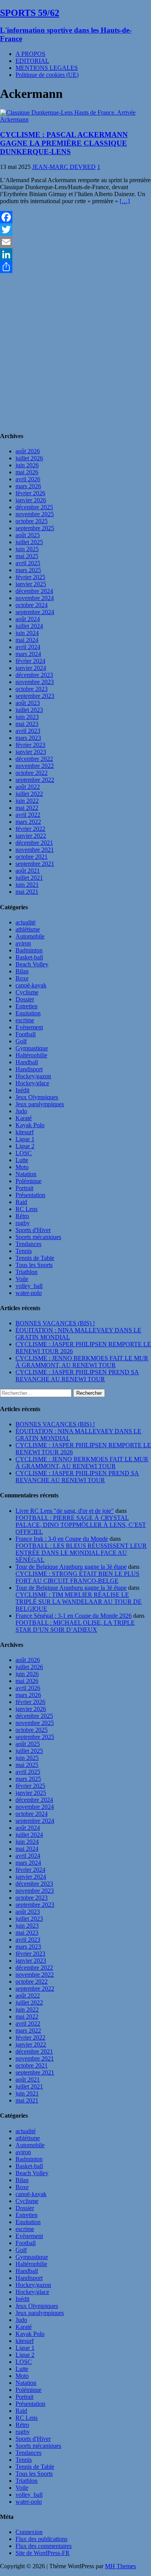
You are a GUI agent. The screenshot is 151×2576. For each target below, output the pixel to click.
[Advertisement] (75, 349)
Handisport (29, 1069)
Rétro (22, 1216)
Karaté (24, 1118)
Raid (21, 1202)
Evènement (29, 1027)
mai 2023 (27, 724)
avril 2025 (28, 563)
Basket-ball (29, 957)
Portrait (24, 1188)
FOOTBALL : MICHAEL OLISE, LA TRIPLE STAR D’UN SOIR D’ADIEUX (75, 1626)
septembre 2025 (35, 528)
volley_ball (29, 1286)
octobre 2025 (32, 521)
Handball (27, 1062)
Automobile (30, 936)
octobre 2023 (32, 689)
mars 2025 (28, 570)
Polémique (28, 1181)
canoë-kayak (31, 985)
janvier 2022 (31, 836)
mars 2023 (28, 738)
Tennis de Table (35, 1258)
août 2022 (28, 787)
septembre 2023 (35, 696)
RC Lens (27, 1209)
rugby (23, 1223)
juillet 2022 (29, 794)
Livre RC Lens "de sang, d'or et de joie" (65, 1511)
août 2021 (28, 871)
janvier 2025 (31, 584)
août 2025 (28, 535)
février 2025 (30, 577)
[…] (125, 201)
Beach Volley (32, 964)
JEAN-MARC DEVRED (64, 167)
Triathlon (27, 1272)
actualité (26, 922)
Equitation (28, 1013)
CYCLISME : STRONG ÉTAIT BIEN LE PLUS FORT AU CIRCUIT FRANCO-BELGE (77, 1577)
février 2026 (30, 493)
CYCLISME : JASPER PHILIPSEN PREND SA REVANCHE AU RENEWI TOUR (77, 1376)
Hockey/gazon (33, 1076)
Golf (21, 1041)
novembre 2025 (35, 514)
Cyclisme (27, 992)
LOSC (24, 1153)
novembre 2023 (35, 682)
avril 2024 (28, 647)
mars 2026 (28, 486)
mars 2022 (28, 822)
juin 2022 (27, 801)
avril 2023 (28, 731)
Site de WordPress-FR (43, 2553)
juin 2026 (27, 465)
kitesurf (25, 1132)
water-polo (29, 1293)
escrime (25, 1020)
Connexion (29, 2532)
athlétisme (28, 929)
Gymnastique (32, 1048)
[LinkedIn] (75, 254)
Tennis (24, 1251)
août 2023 (28, 703)
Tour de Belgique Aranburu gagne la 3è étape (71, 1567)
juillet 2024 (29, 626)
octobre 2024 (32, 605)
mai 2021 (27, 892)
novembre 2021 (35, 850)
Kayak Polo (30, 1125)
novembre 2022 (35, 766)
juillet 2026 (29, 458)
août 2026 (28, 451)
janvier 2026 (31, 500)
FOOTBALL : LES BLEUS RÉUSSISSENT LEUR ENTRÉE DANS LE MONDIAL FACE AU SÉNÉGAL (81, 1553)
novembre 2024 (35, 598)
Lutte (22, 1160)
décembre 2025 (34, 507)
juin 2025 (27, 549)
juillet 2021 (29, 878)
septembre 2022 (35, 780)
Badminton (29, 950)
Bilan (22, 971)
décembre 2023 (34, 675)
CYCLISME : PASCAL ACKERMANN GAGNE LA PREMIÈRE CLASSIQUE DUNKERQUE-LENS (64, 143)
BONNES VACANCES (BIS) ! (55, 1323)
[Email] (75, 242)
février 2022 (30, 829)
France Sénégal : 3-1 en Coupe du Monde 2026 (74, 1616)
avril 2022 (28, 815)
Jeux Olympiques (37, 1097)
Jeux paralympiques (40, 1104)
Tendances (28, 1244)
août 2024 (28, 619)
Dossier (25, 999)
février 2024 (30, 661)
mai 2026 (27, 472)
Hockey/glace (32, 1083)
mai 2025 (27, 556)
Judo (21, 1111)
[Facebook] (75, 217)
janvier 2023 (31, 752)
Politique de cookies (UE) (47, 75)
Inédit (22, 1090)
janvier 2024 (31, 668)
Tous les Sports (34, 1265)
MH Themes (120, 2566)
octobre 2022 (32, 773)
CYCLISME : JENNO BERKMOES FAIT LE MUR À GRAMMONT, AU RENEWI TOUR (82, 1362)
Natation (26, 1174)
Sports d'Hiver (33, 1230)
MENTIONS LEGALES (47, 68)
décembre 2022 (34, 759)
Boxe (22, 978)
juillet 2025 (29, 542)
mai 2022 (27, 808)
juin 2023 (27, 717)
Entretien (27, 1006)
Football (26, 1034)
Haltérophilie (31, 1055)
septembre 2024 (35, 612)
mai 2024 (27, 640)
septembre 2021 (35, 864)
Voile (22, 1279)
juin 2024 (27, 633)
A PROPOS (30, 54)
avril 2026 (28, 479)
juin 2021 (27, 885)
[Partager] (75, 267)
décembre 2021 (34, 843)
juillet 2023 (29, 710)
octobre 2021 (32, 857)
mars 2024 (28, 654)
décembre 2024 (34, 591)
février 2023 (30, 745)
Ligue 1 (25, 1139)
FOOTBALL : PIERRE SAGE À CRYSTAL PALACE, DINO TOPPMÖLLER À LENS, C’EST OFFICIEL (81, 1525)
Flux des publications (41, 2539)
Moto (22, 1167)
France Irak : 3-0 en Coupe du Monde (62, 1539)
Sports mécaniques (38, 1237)
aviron (23, 943)
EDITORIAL (32, 61)
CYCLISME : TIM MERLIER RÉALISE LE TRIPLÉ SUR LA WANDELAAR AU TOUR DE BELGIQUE (79, 1602)
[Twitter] (75, 230)
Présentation (30, 1195)
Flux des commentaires (44, 2546)
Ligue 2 (25, 1146)
